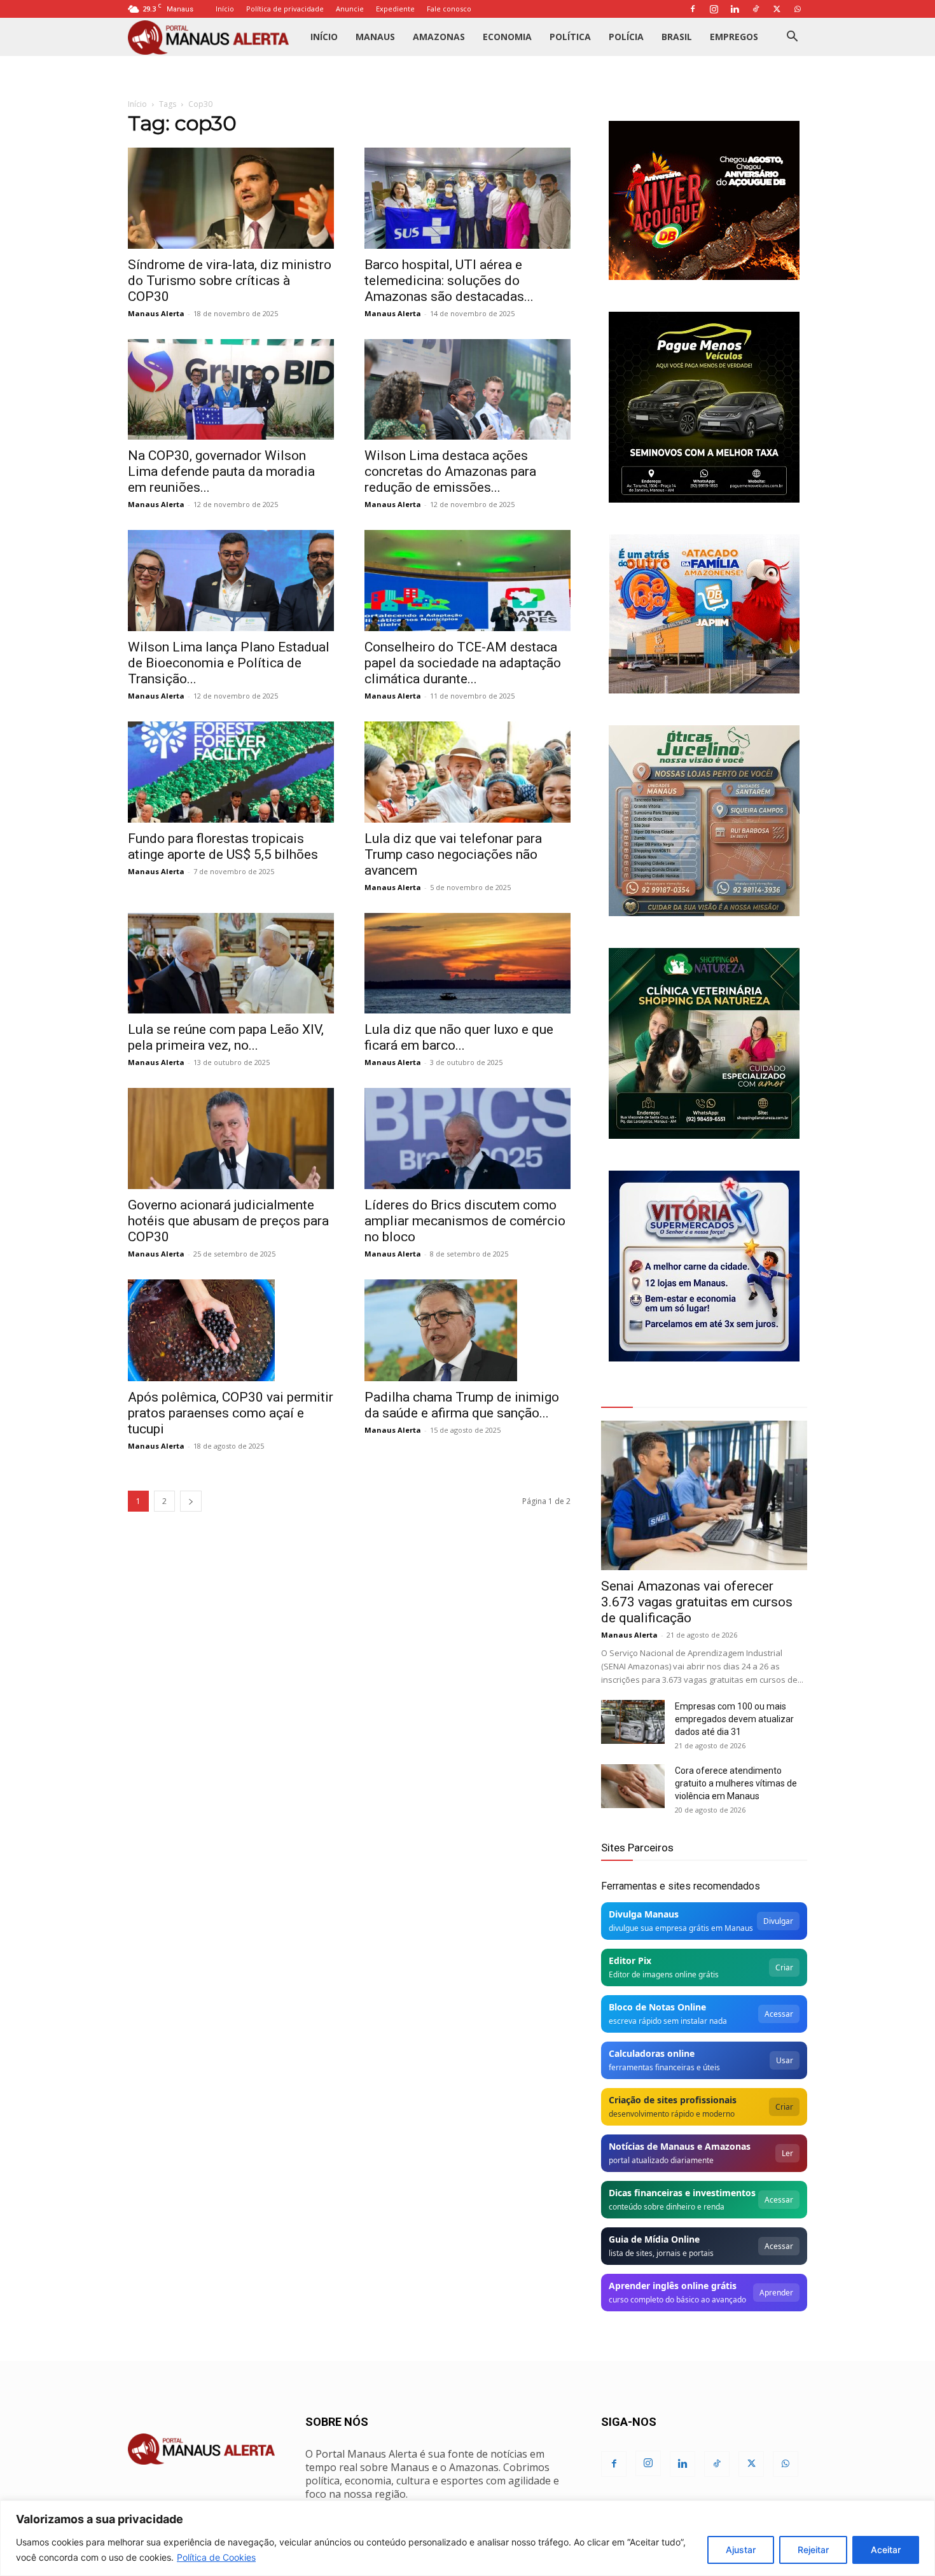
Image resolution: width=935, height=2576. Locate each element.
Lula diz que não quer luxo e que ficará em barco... (459, 1037)
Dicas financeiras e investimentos (682, 2193)
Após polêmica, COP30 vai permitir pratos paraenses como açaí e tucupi (231, 1413)
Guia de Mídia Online (654, 2239)
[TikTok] (756, 9)
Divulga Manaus (644, 1914)
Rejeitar (813, 2550)
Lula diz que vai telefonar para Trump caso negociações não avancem (453, 854)
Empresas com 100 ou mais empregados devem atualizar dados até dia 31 (734, 1719)
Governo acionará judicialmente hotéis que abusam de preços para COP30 (228, 1221)
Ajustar (741, 2550)
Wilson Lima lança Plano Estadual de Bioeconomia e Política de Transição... (229, 663)
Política (570, 37)
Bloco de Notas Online (657, 2007)
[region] (468, 2538)
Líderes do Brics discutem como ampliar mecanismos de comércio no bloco (465, 1221)
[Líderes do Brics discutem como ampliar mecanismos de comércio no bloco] (468, 1138)
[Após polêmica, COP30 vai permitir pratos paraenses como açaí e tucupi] (231, 1330)
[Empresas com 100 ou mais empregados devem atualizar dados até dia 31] (633, 1722)
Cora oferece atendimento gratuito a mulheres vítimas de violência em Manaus (736, 1783)
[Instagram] (714, 9)
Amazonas (439, 37)
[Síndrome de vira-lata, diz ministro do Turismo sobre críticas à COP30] (231, 198)
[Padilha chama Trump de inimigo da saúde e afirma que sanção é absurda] (468, 1330)
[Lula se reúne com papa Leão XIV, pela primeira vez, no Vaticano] (231, 964)
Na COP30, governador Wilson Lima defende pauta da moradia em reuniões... (221, 471)
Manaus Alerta (156, 313)
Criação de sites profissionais (673, 2100)
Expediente (395, 9)
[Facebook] (693, 9)
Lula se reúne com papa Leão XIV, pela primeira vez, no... (226, 1037)
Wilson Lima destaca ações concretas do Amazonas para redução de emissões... (450, 471)
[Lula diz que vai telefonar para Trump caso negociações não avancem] (468, 772)
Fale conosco (449, 9)
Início (225, 9)
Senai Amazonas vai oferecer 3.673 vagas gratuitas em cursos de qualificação (697, 1602)
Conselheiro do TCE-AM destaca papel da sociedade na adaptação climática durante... (463, 663)
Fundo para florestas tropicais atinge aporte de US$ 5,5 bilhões (223, 846)
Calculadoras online (652, 2053)
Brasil (677, 37)
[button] (792, 38)
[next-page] (191, 1501)
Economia (507, 37)
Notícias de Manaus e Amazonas (680, 2146)
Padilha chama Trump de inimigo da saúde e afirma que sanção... (462, 1405)
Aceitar (886, 2550)
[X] (777, 9)
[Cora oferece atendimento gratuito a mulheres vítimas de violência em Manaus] (633, 1786)
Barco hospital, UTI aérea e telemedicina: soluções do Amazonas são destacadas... (449, 281)
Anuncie (350, 9)
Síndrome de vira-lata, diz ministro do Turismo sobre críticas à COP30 (230, 281)
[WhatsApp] (798, 9)
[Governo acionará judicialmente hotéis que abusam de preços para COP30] (231, 1138)
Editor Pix (630, 1960)
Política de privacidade (285, 9)
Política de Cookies (216, 2557)
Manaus (375, 37)
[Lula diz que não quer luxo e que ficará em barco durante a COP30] (468, 964)
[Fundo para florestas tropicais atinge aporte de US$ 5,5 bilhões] (231, 772)
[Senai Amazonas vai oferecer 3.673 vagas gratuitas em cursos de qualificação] (704, 1495)
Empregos (734, 37)
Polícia (626, 37)
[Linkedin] (735, 9)
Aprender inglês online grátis (673, 2286)
